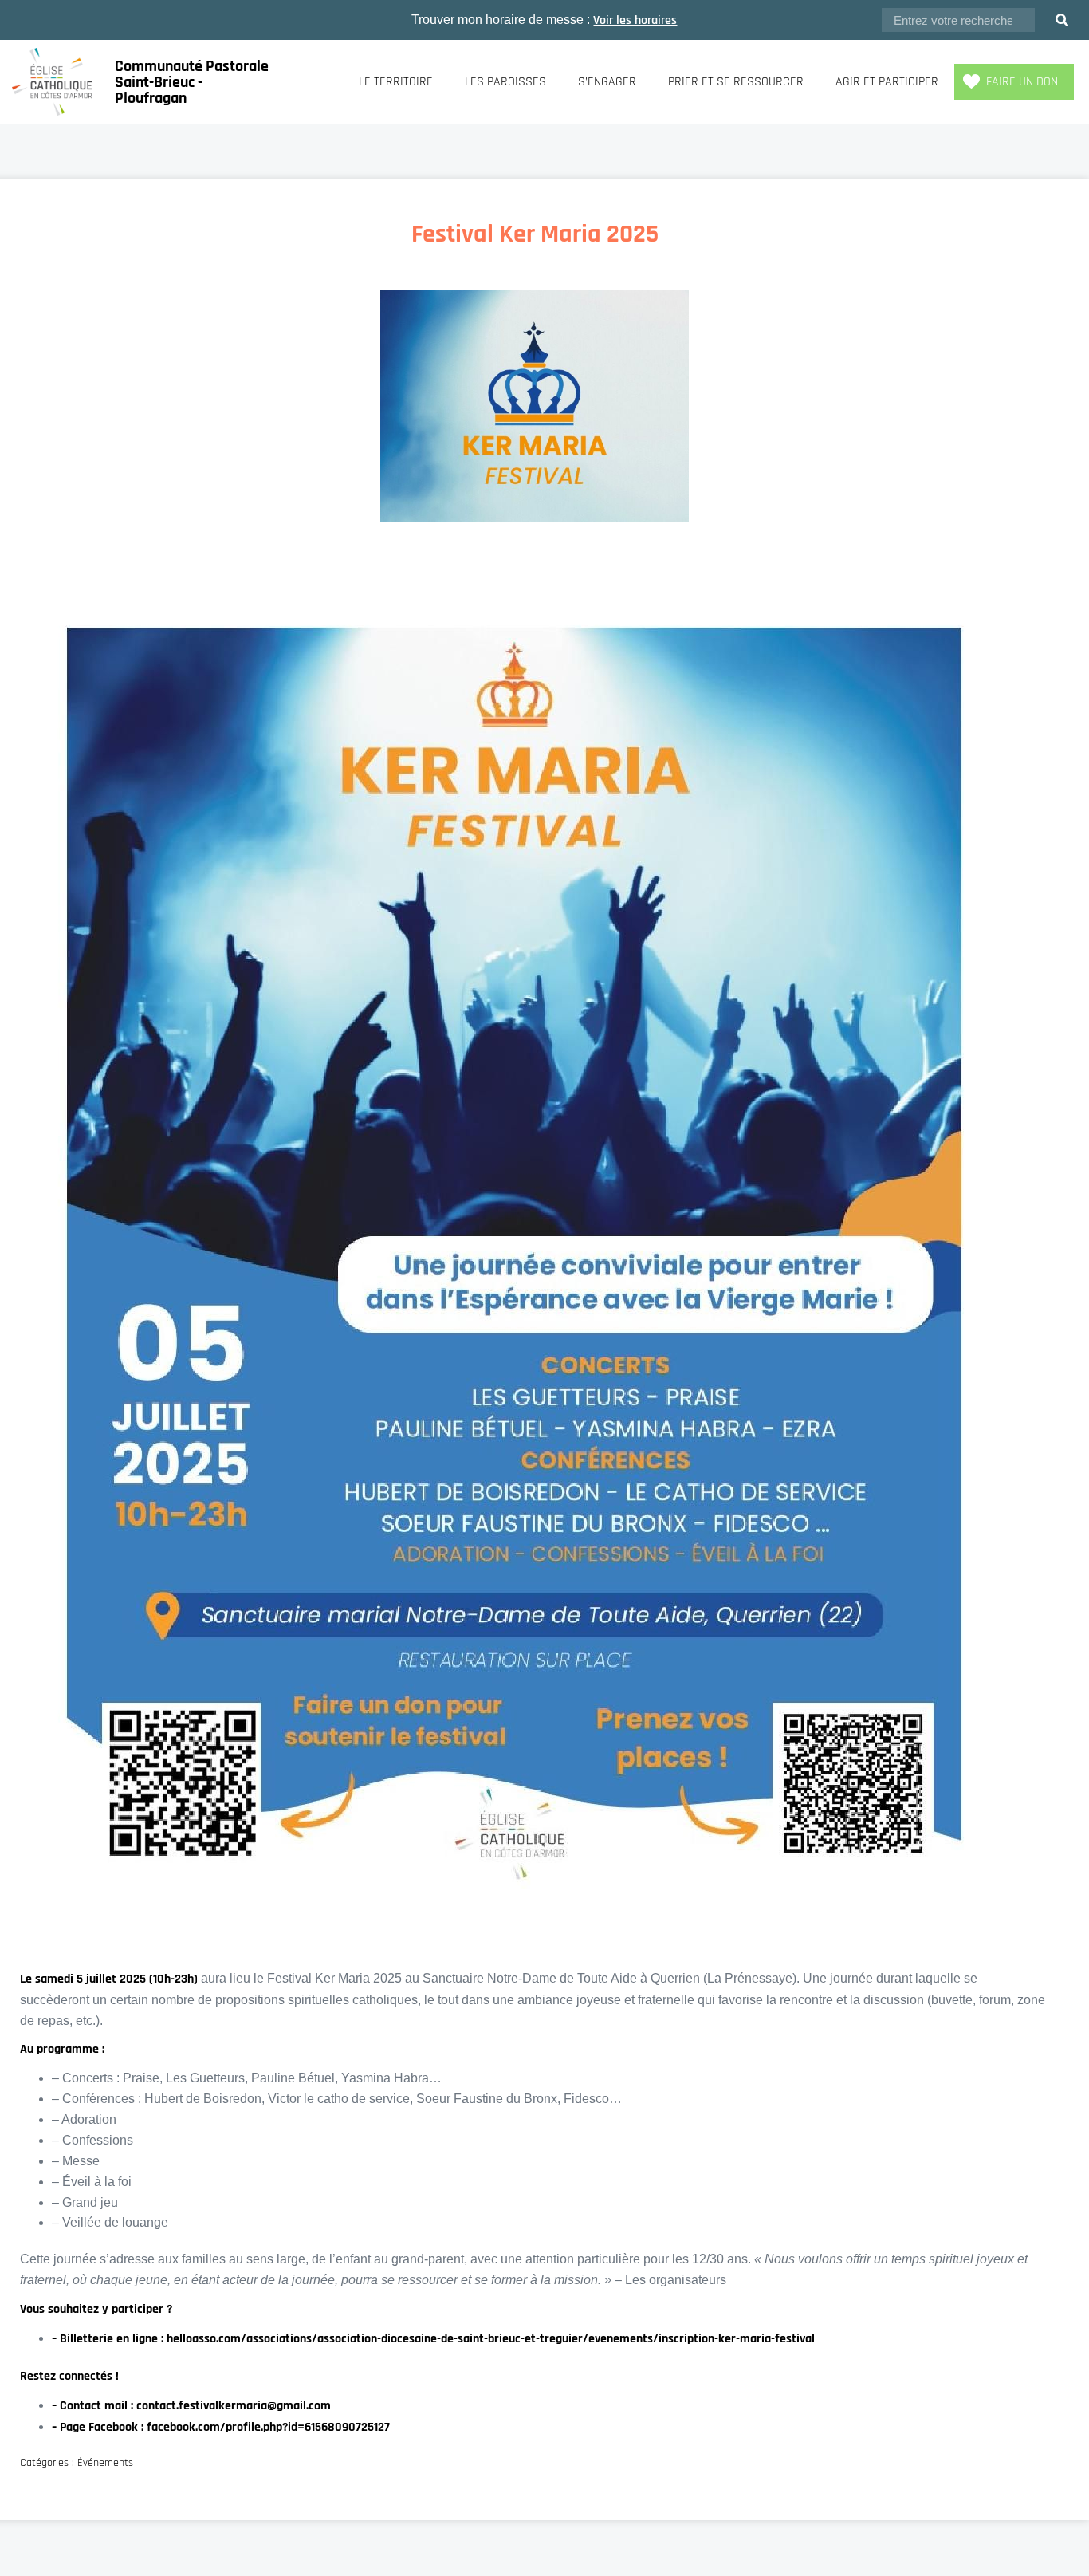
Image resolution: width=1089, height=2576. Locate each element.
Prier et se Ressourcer (736, 82)
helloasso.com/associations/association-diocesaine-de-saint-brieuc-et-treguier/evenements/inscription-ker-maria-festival (491, 2339)
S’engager (607, 82)
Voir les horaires (635, 20)
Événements (105, 2463)
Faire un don (1022, 82)
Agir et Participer (887, 82)
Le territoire (396, 82)
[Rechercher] (1062, 20)
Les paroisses (505, 82)
